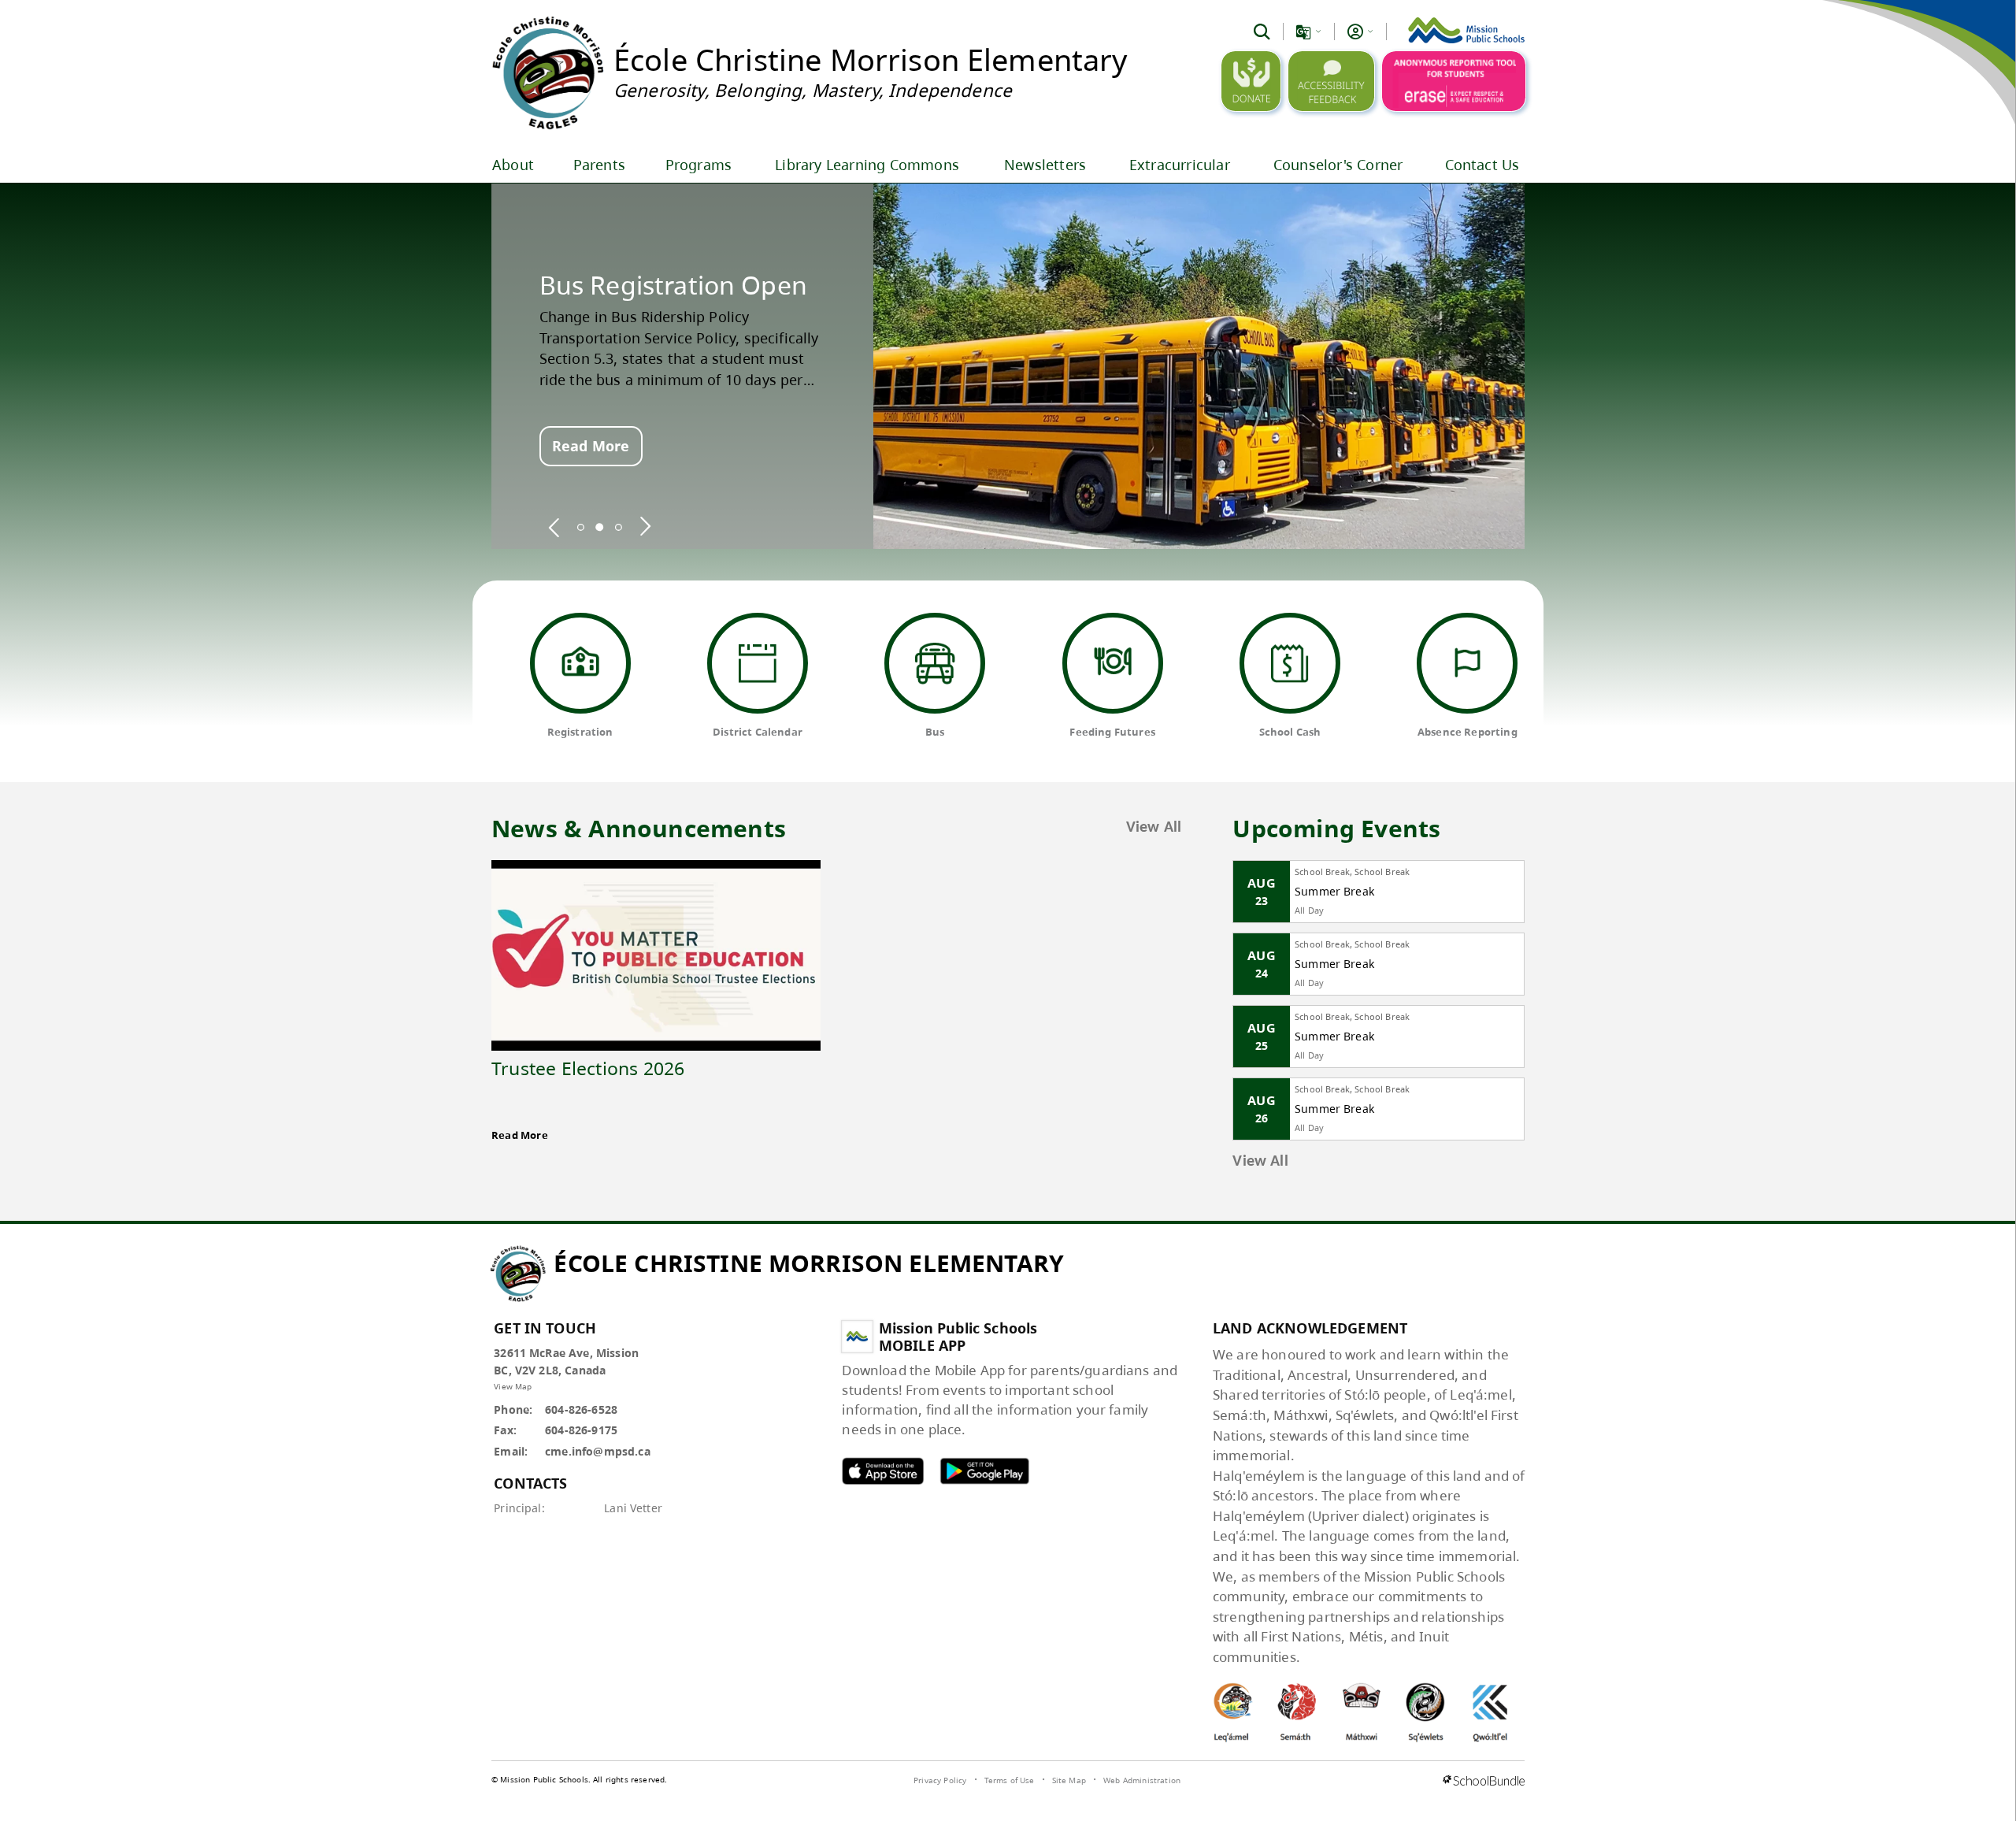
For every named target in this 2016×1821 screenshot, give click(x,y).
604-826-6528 (581, 1409)
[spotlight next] (645, 527)
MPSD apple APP (883, 1471)
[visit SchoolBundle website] (1484, 1782)
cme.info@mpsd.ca (598, 1451)
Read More (591, 446)
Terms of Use (1010, 1780)
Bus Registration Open (673, 285)
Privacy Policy (940, 1780)
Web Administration (1142, 1780)
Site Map (1069, 1780)
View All (1154, 828)
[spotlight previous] (554, 527)
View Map (513, 1386)
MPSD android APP (984, 1471)
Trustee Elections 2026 (588, 1068)
